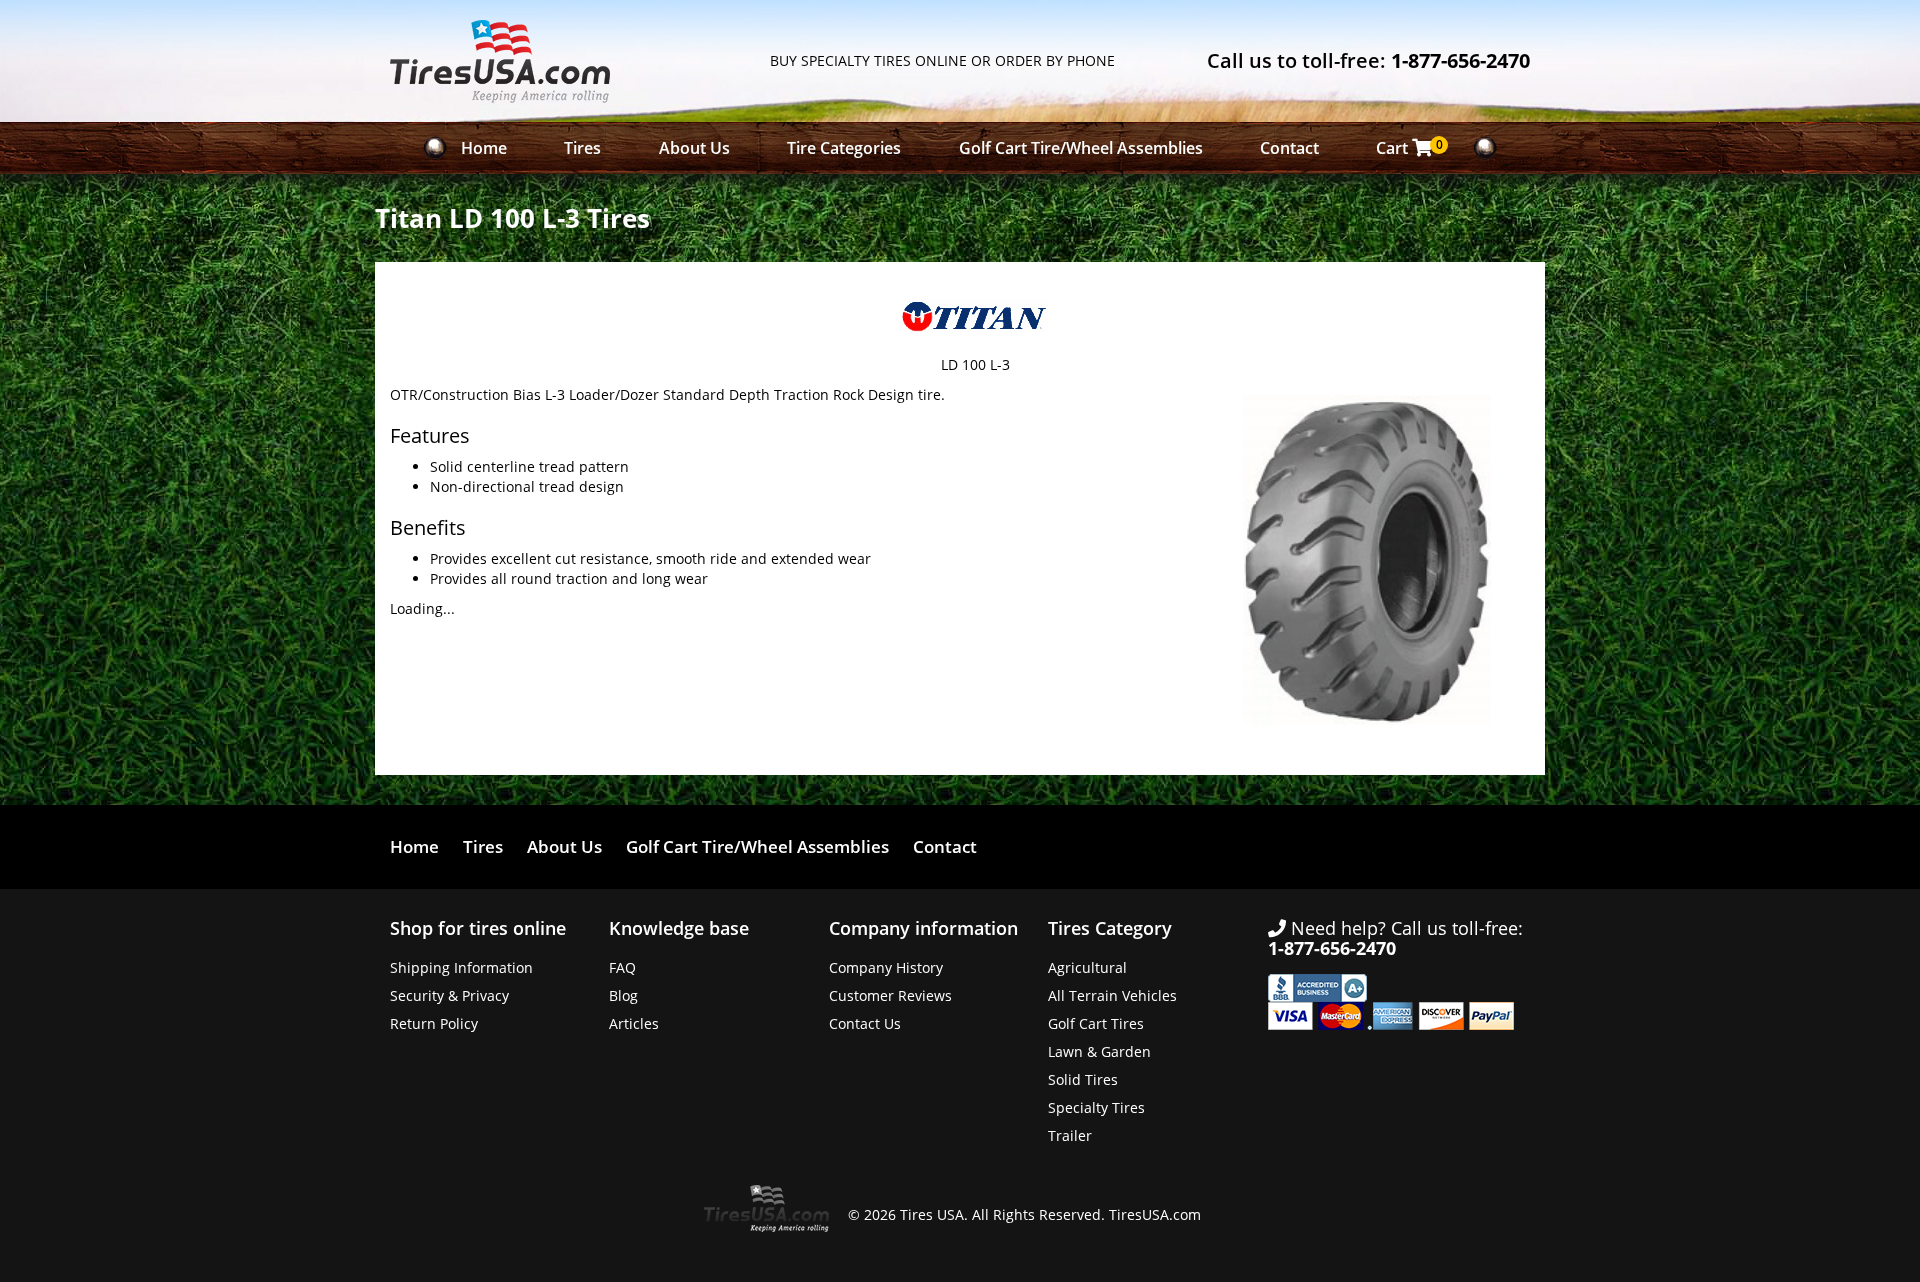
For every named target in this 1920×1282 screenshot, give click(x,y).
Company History (886, 967)
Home (484, 148)
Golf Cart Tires (1096, 1023)
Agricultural (1087, 967)
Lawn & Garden (1099, 1051)
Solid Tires (1083, 1079)
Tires (582, 148)
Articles (634, 1023)
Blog (623, 995)
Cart (1409, 147)
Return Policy (434, 1023)
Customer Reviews (890, 995)
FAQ (622, 967)
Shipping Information (461, 967)
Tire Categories (844, 148)
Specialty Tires (1096, 1107)
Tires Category (1110, 928)
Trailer (1070, 1135)
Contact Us (865, 1023)
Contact (1289, 148)
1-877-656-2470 (1460, 60)
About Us (694, 148)
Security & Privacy (449, 995)
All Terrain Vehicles (1112, 995)
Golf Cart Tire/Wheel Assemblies (1081, 148)
